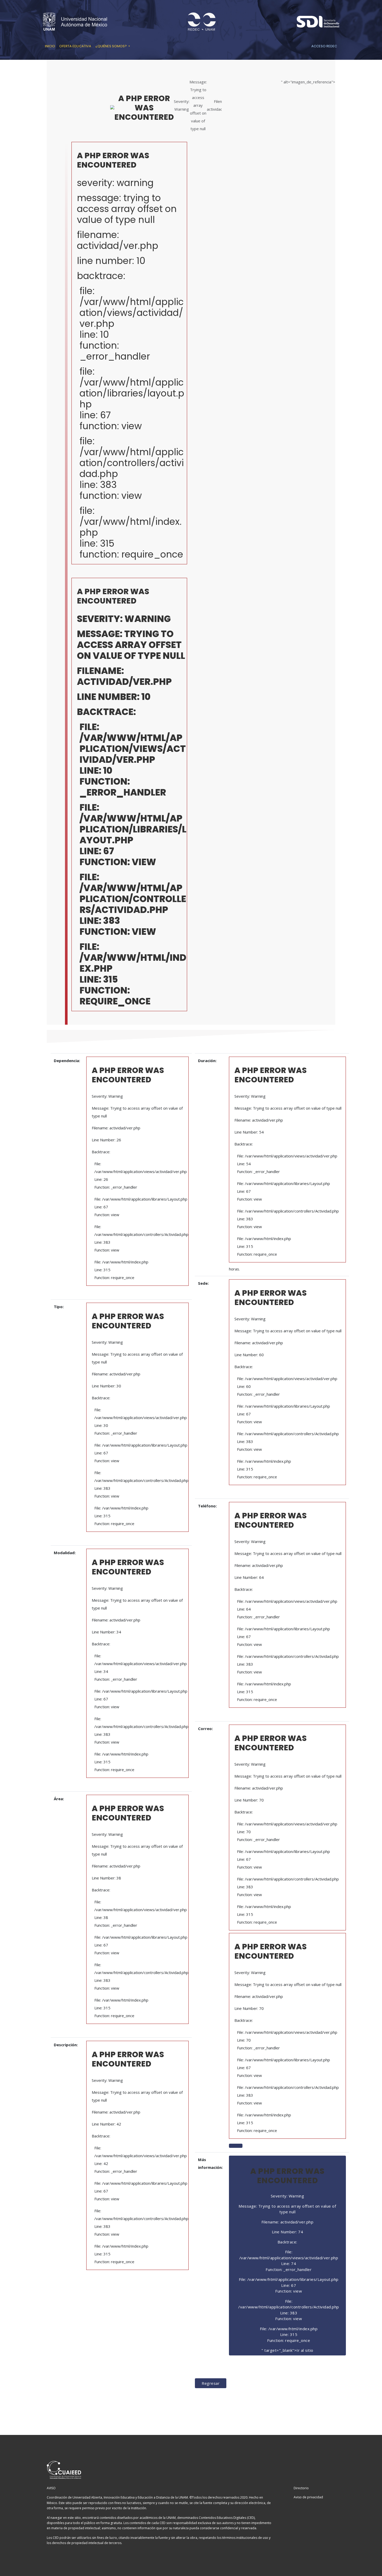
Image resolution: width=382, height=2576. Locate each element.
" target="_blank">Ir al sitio (289, 2259)
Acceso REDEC (324, 46)
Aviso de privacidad (308, 2497)
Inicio (50, 46)
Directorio (301, 2488)
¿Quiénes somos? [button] (111, 46)
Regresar (211, 2383)
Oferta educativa (75, 46)
